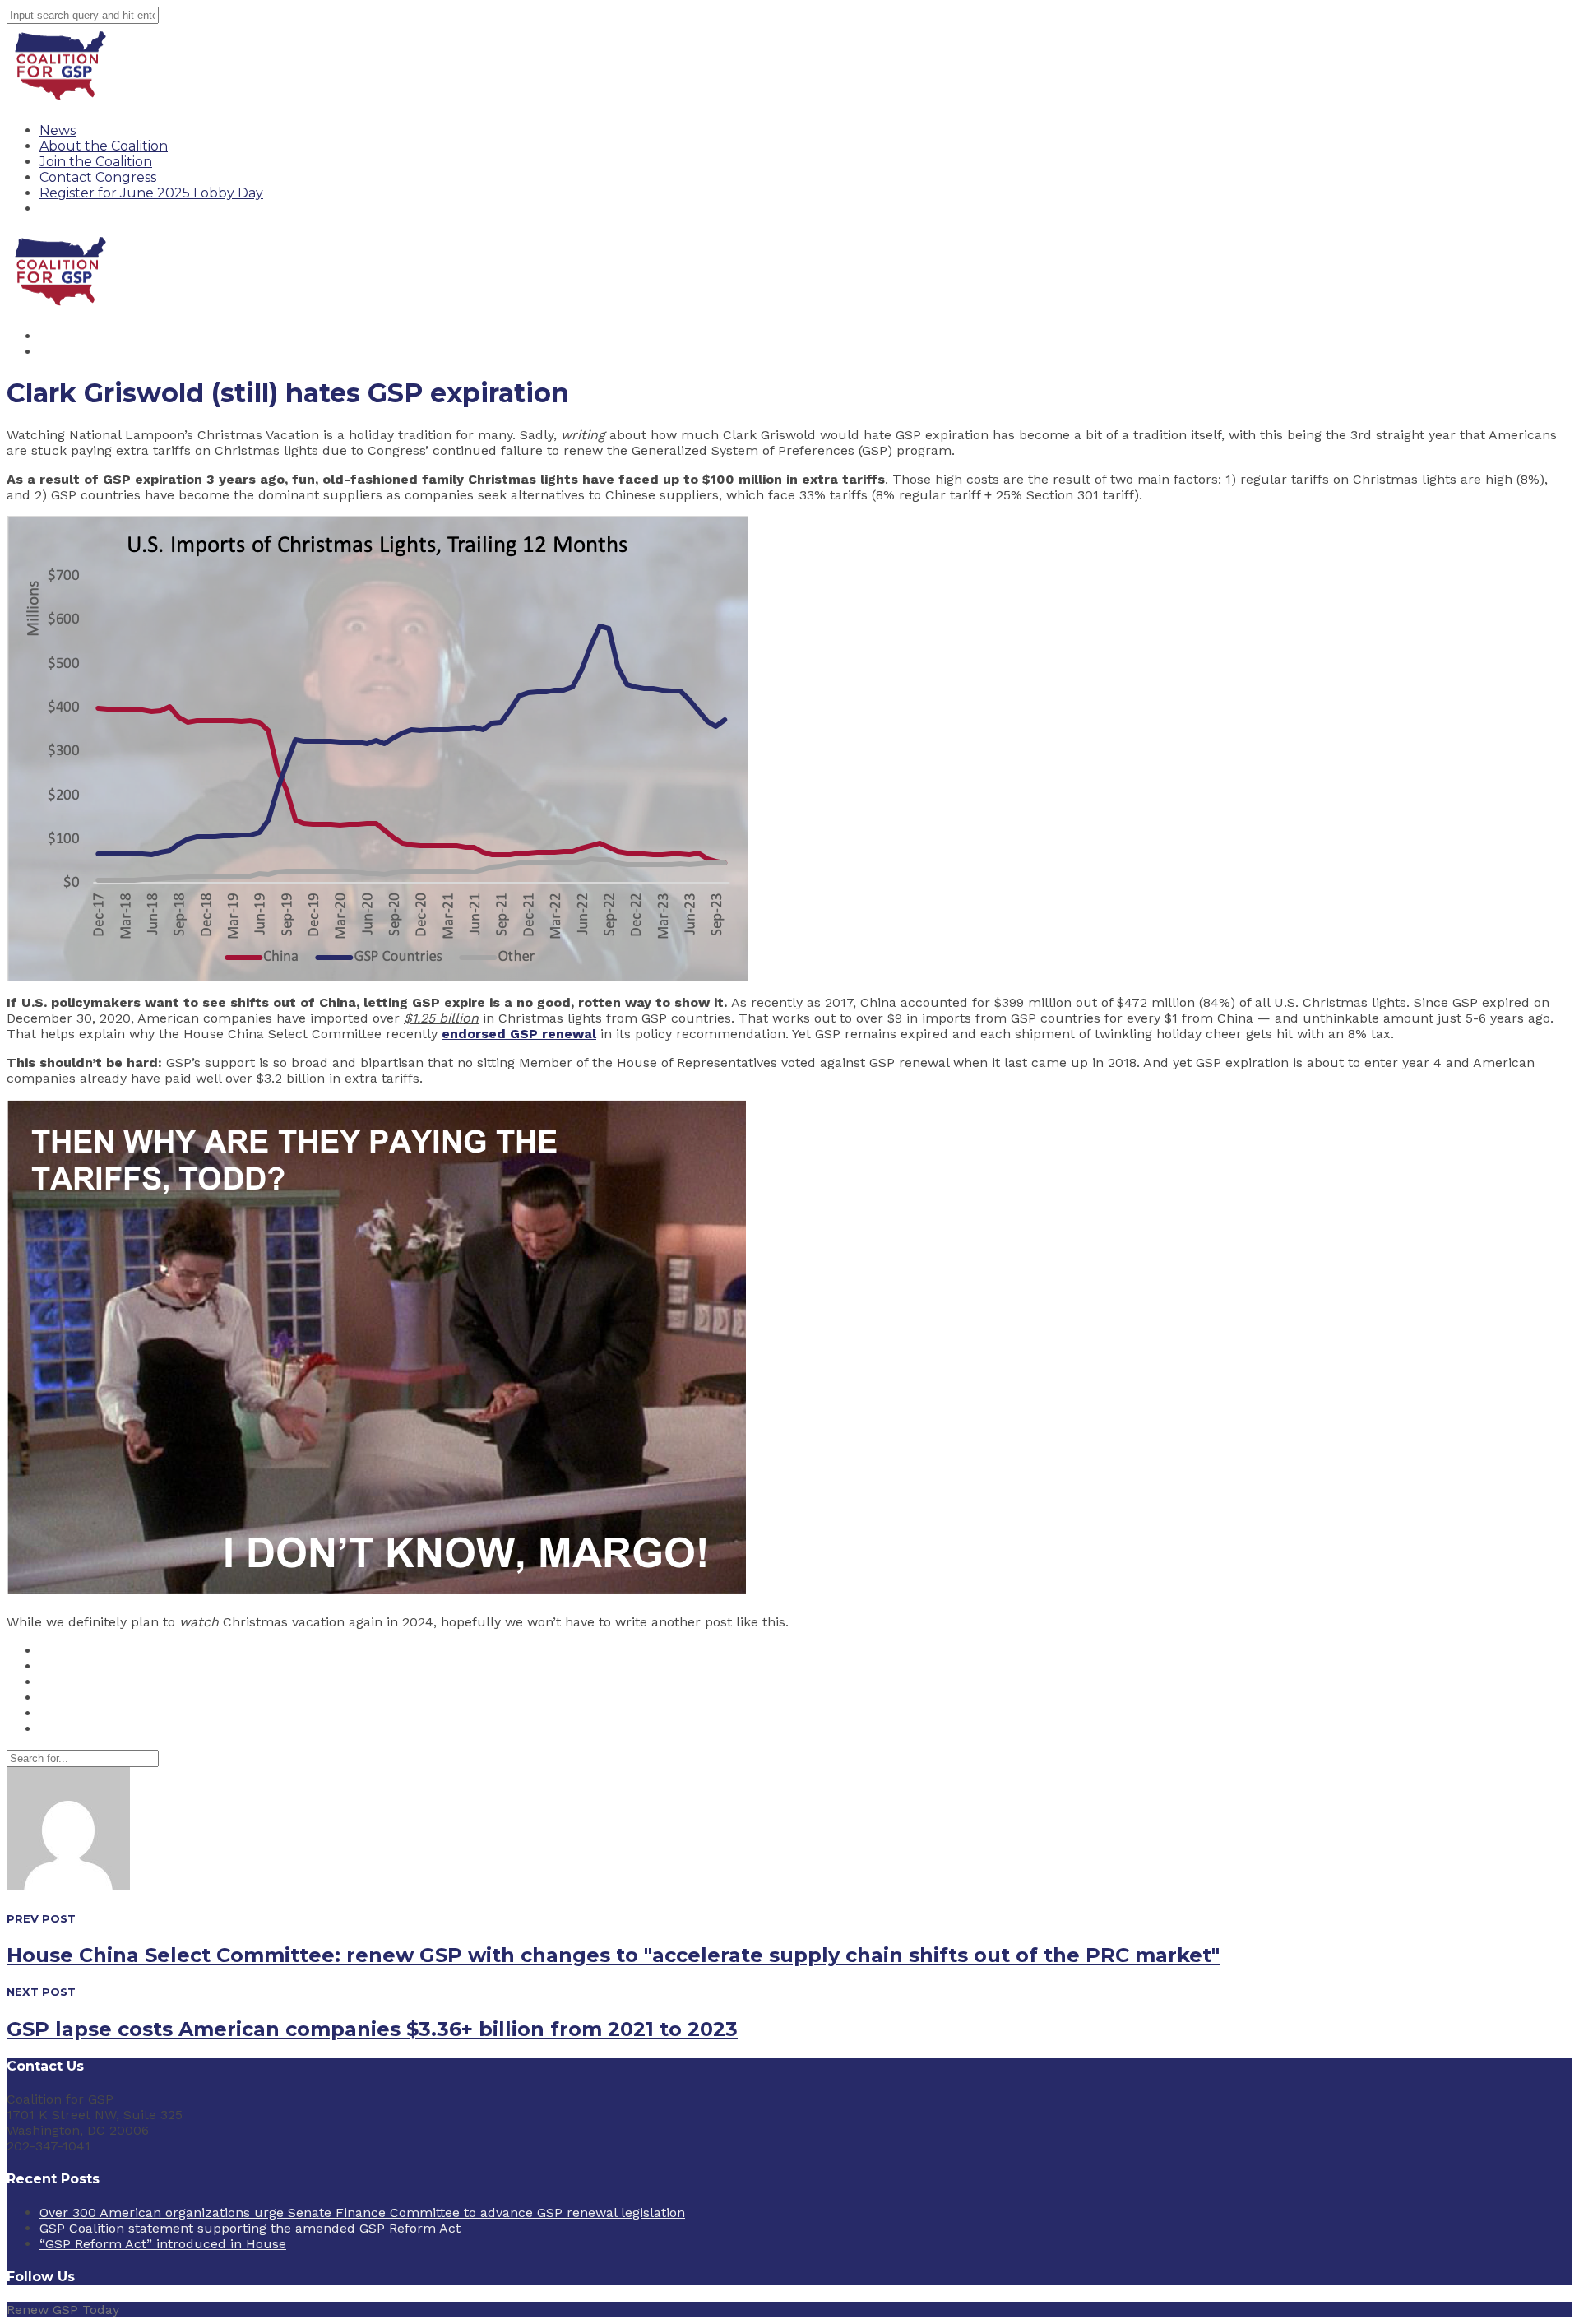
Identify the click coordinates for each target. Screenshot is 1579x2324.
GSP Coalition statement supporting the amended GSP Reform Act (250, 2228)
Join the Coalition (96, 162)
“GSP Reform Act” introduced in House (163, 2244)
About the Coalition (104, 146)
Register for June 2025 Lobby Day (151, 193)
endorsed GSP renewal (519, 1034)
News (58, 130)
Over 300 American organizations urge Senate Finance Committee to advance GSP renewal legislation (362, 2213)
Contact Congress (98, 177)
